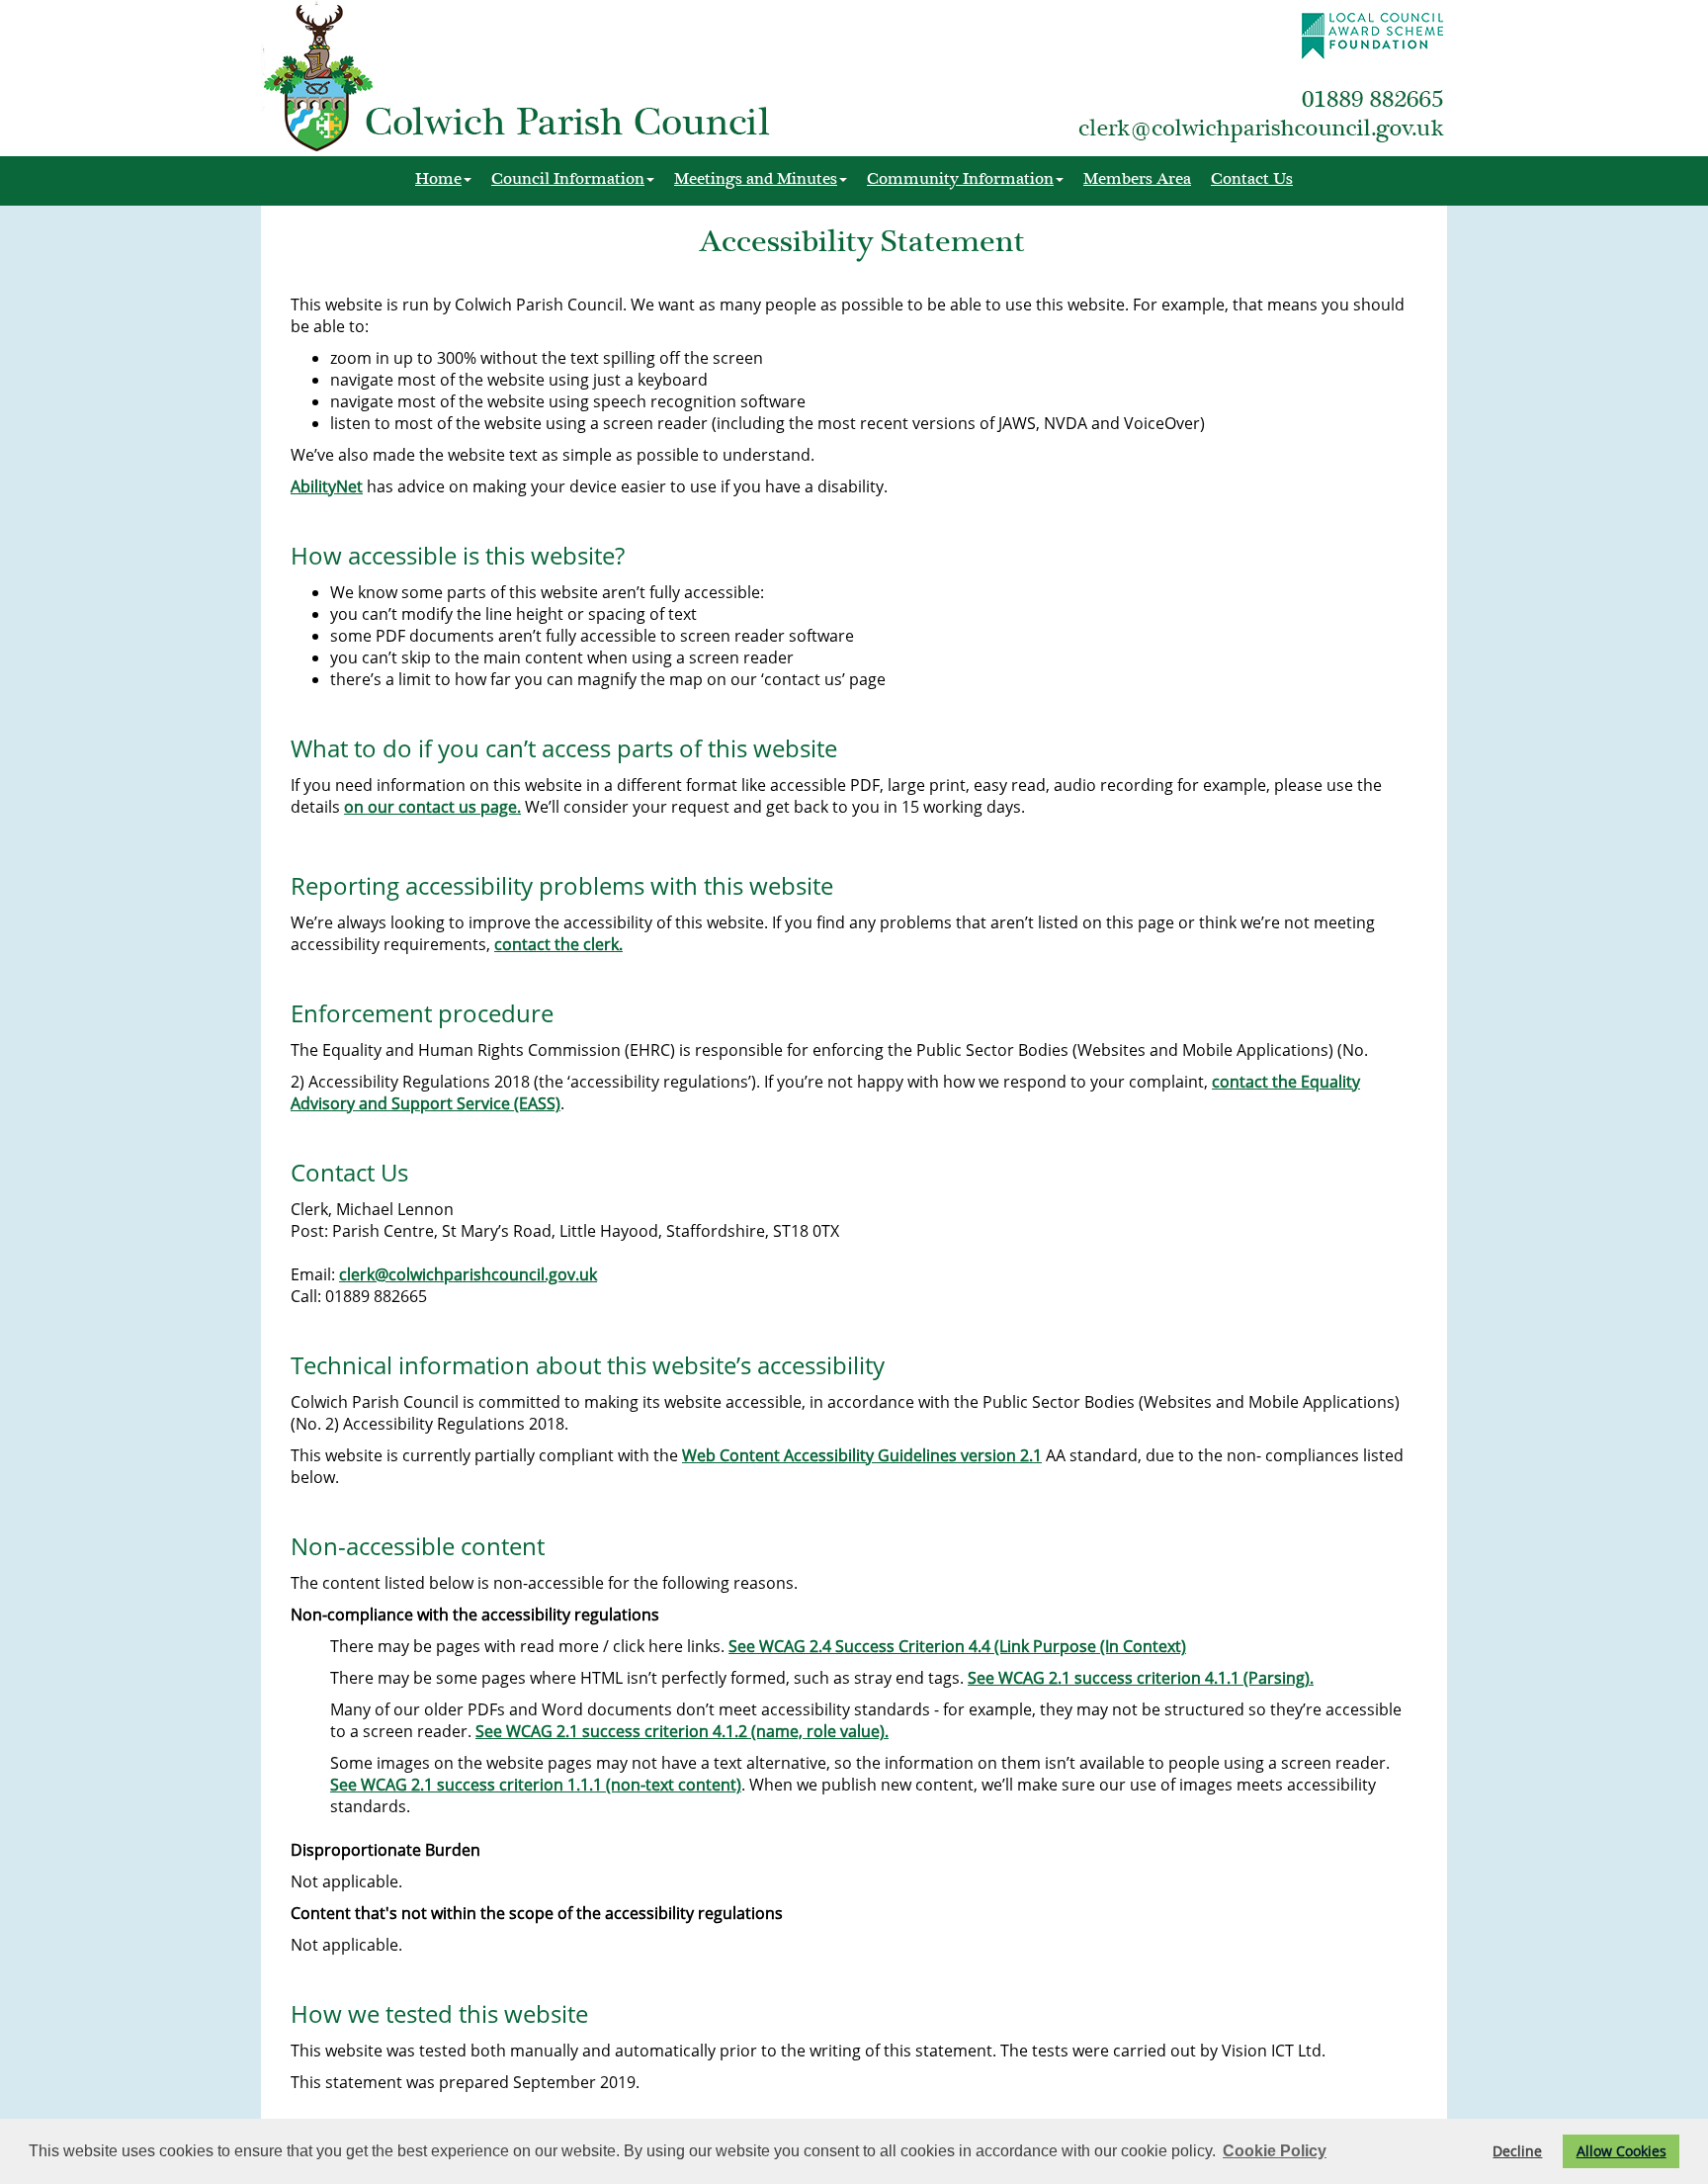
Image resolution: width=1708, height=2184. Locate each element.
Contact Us (1252, 178)
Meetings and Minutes (756, 178)
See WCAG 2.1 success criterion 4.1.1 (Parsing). (1141, 1678)
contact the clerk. (558, 944)
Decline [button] (1517, 2151)
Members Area (1137, 178)
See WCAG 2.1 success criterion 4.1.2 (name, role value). (682, 1731)
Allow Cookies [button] (1622, 2151)
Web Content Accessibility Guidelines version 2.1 (862, 1455)
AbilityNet (327, 486)
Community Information (960, 178)
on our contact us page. (432, 807)
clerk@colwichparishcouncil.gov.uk (468, 1274)
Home (438, 178)
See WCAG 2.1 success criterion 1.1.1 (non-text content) (536, 1785)
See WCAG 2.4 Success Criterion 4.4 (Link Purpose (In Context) (957, 1646)
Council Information (568, 178)
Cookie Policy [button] (1275, 2151)
